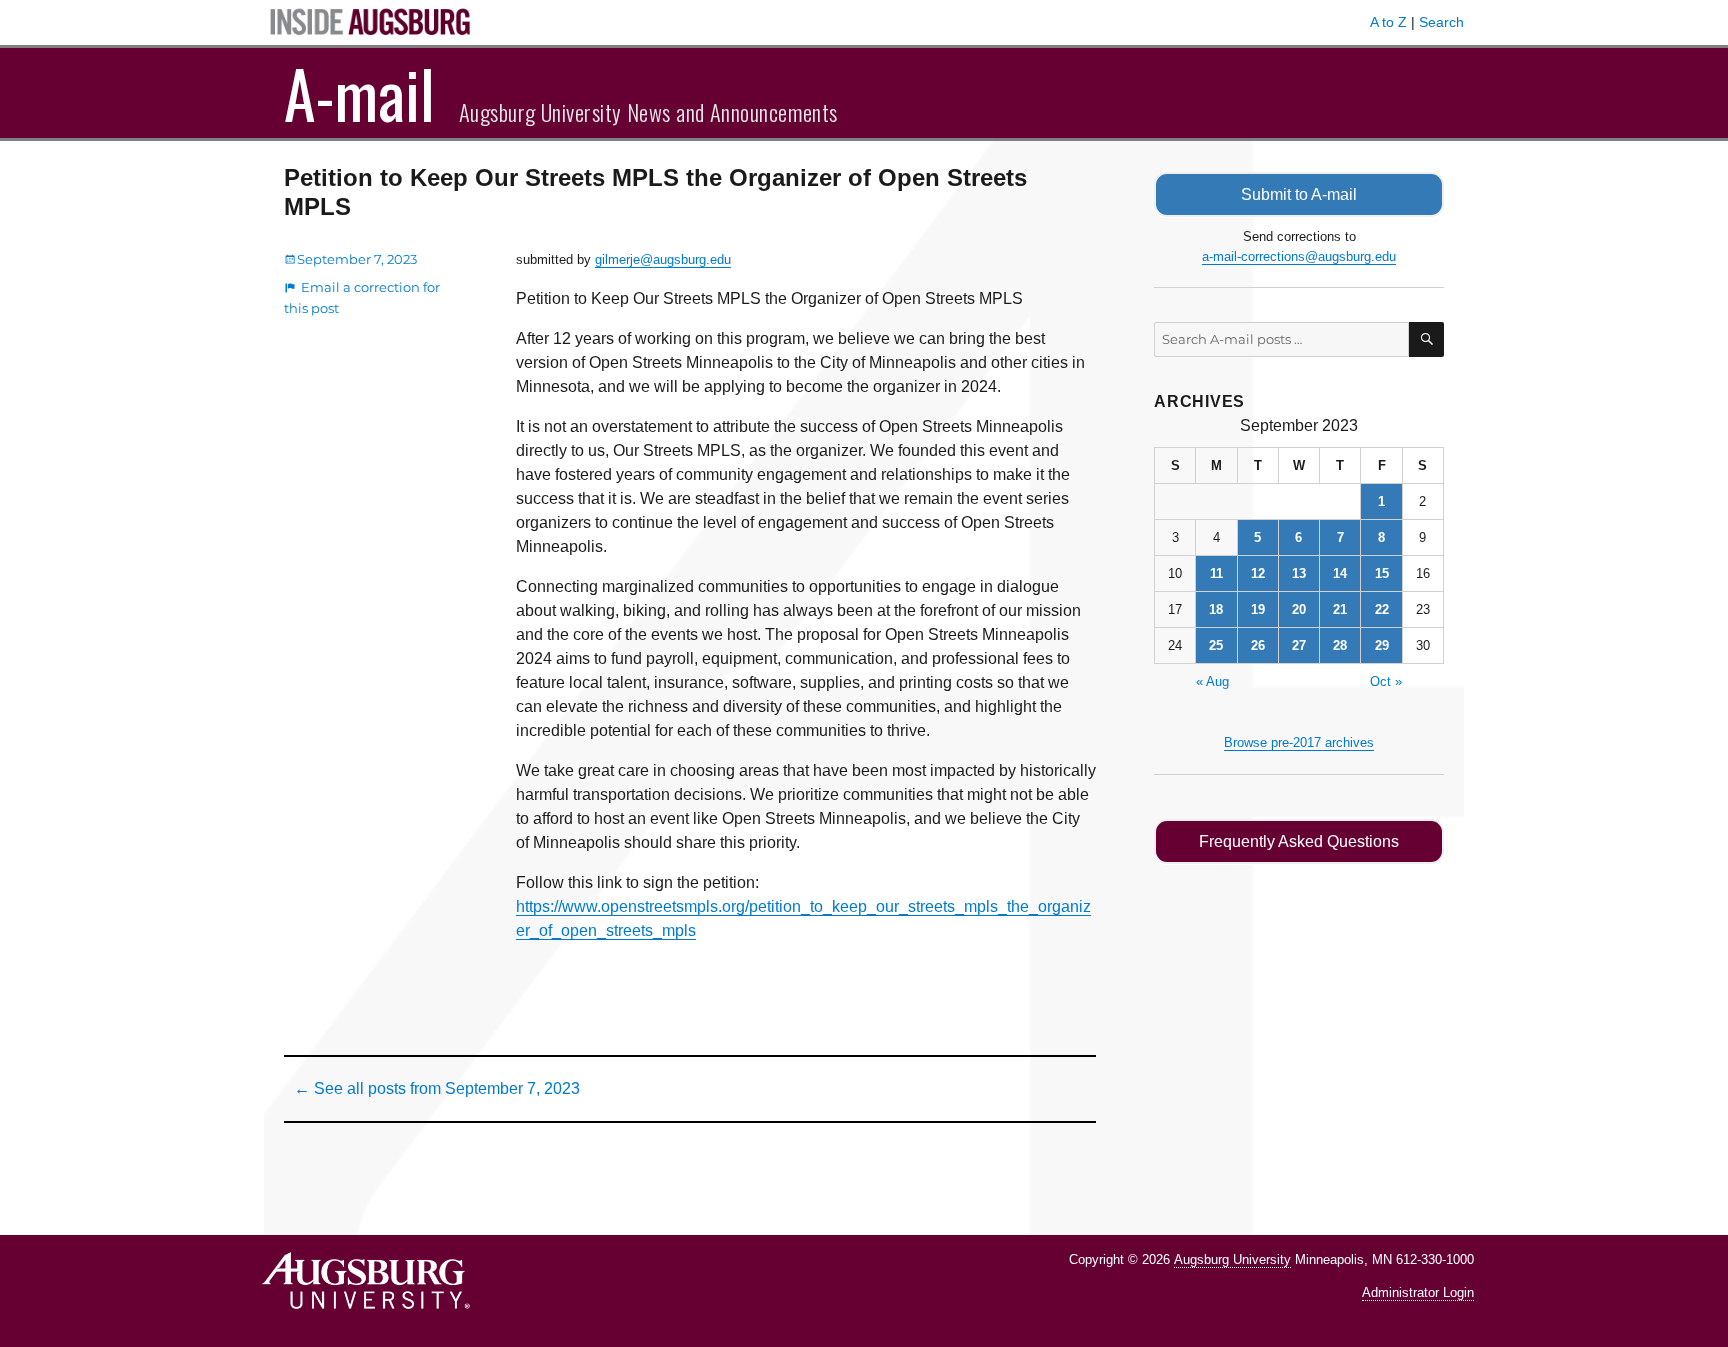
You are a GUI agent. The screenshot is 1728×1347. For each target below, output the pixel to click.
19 (1258, 609)
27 (1299, 645)
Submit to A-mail (1299, 194)
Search (1441, 22)
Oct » (1386, 681)
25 (1216, 645)
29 (1382, 645)
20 (1299, 609)
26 (1258, 645)
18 (1216, 609)
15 (1382, 573)
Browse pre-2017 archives (1299, 742)
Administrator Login (1418, 1292)
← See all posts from (437, 1088)
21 (1340, 609)
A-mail (359, 93)
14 (1340, 573)
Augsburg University (1232, 1259)
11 (1216, 573)
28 (1340, 645)
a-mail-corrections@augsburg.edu (1299, 256)
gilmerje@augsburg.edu (663, 259)
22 (1382, 609)
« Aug (1212, 681)
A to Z (1388, 22)
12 (1258, 573)
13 (1299, 573)
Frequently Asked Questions (1299, 841)
